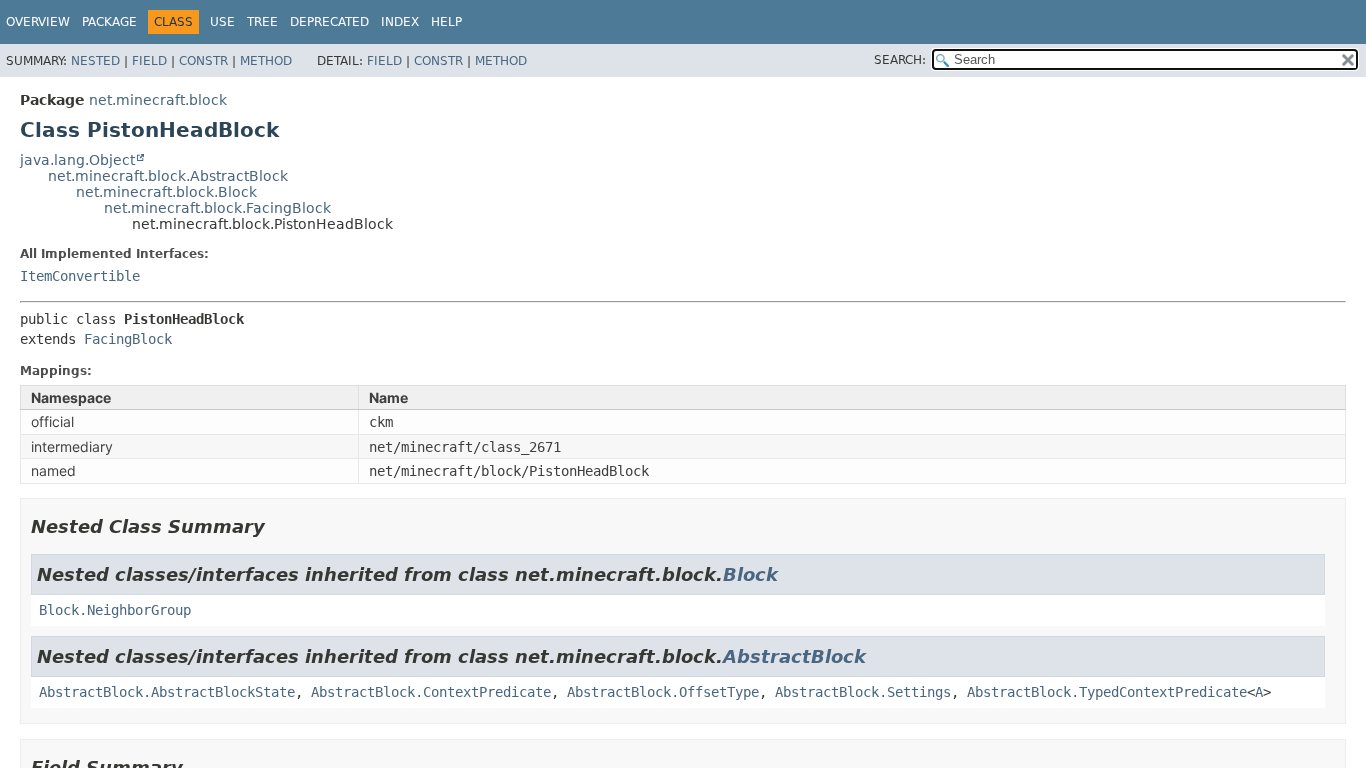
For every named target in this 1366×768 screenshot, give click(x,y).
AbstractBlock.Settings (863, 692)
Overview (38, 22)
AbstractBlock (794, 656)
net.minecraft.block (158, 100)
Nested (95, 61)
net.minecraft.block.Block (166, 192)
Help (446, 22)
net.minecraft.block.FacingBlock (217, 208)
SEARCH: (900, 60)
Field (149, 61)
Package (109, 22)
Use (222, 22)
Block (750, 574)
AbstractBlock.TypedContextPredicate (1107, 692)
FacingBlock (128, 339)
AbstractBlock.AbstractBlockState (167, 692)
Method (266, 61)
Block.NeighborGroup (115, 610)
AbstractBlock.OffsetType (663, 692)
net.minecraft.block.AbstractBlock (168, 176)
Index (400, 22)
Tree (262, 22)
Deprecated (329, 22)
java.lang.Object (77, 160)
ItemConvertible (80, 276)
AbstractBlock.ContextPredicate (431, 692)
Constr (203, 61)
